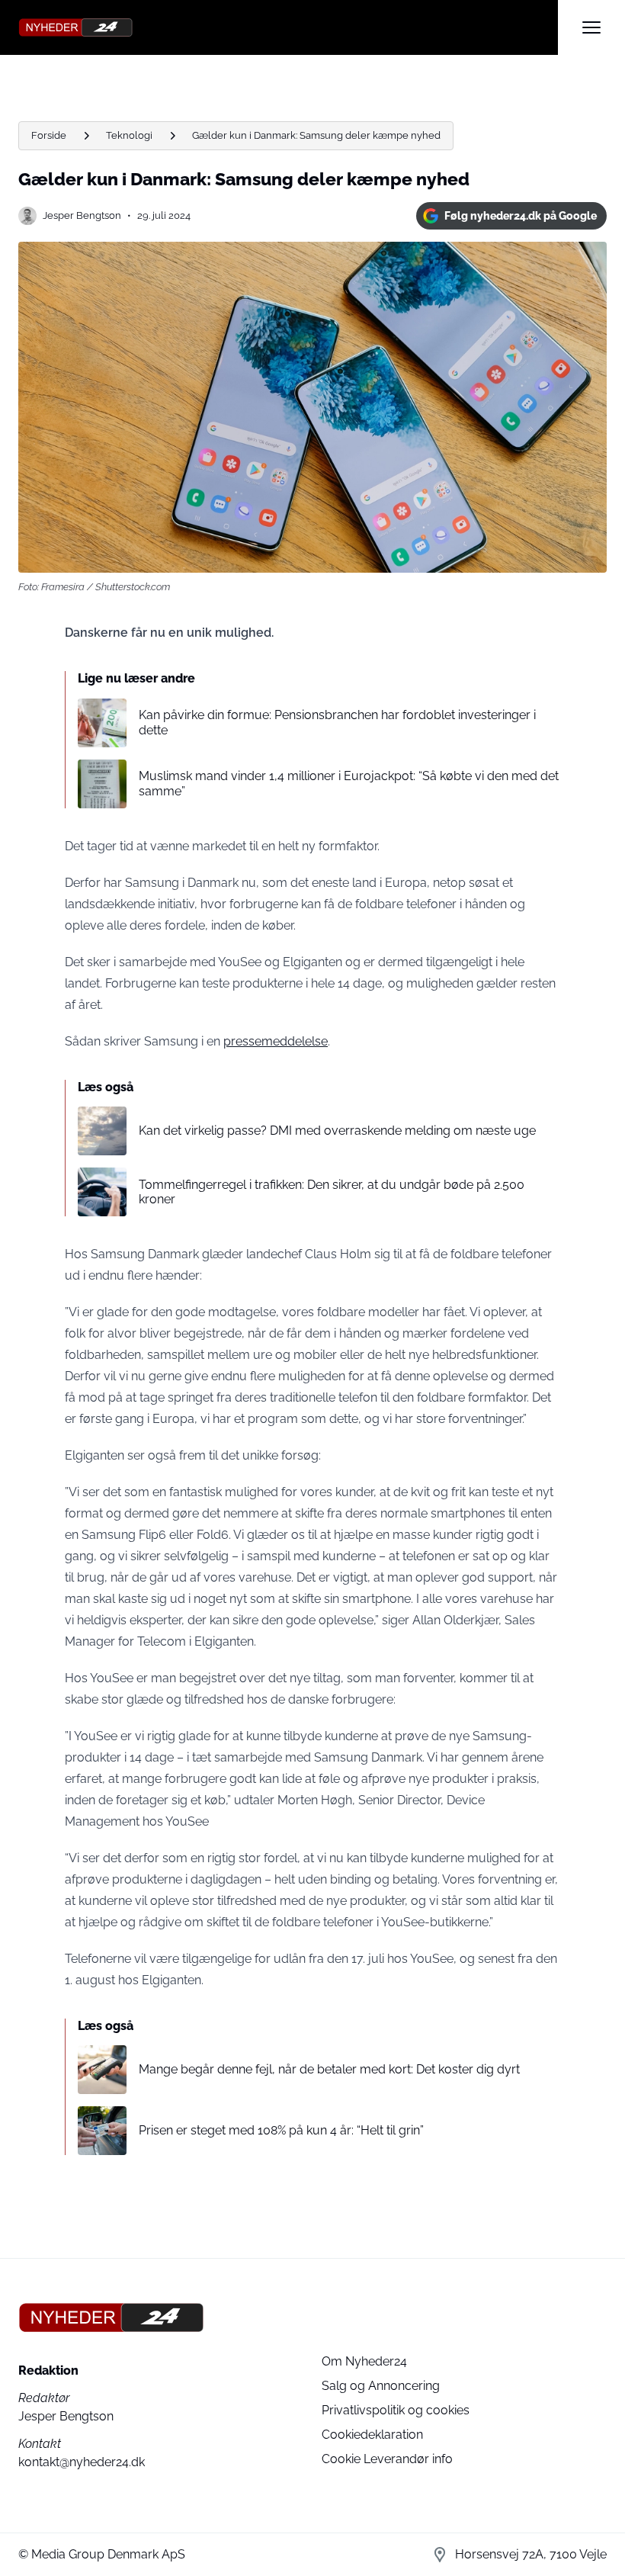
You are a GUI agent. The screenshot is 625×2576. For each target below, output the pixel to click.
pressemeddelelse (276, 1041)
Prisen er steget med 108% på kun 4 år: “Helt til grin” (281, 2130)
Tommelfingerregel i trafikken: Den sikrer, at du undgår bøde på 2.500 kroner (332, 1192)
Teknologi (129, 135)
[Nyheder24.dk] (288, 27)
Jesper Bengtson (82, 215)
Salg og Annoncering (381, 2386)
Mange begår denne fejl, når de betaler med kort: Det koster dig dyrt (329, 2069)
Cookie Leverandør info (387, 2459)
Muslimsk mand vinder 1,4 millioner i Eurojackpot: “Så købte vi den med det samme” (349, 783)
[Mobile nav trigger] (591, 27)
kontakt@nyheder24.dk (82, 2462)
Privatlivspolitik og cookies (396, 2410)
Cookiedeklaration (372, 2435)
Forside (49, 135)
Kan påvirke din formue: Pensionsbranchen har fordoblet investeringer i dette (337, 722)
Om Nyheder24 (364, 2361)
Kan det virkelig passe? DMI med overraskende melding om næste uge (337, 1131)
